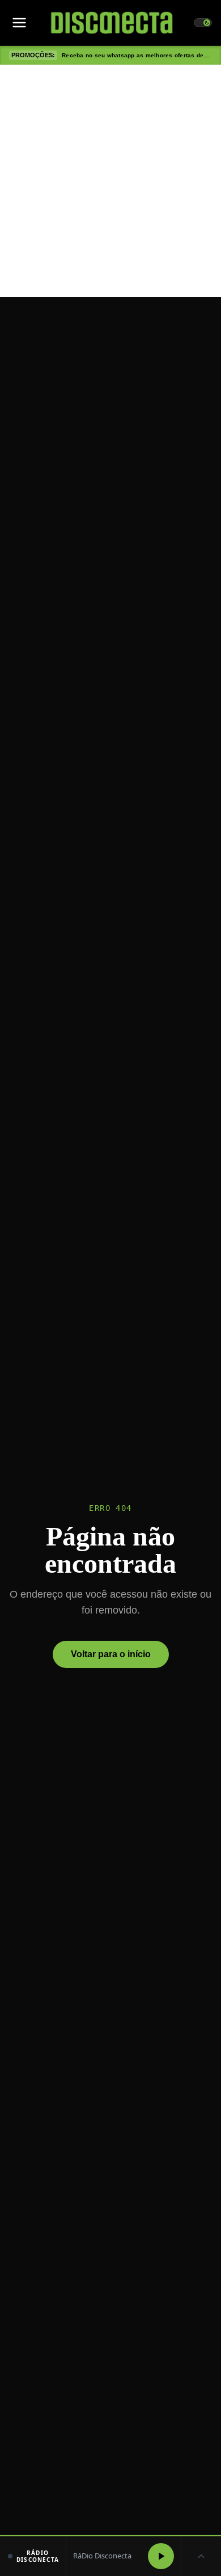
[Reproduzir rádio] (161, 2556)
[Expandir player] (201, 2556)
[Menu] (19, 23)
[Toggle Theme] (203, 23)
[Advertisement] (110, 181)
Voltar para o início (111, 1654)
